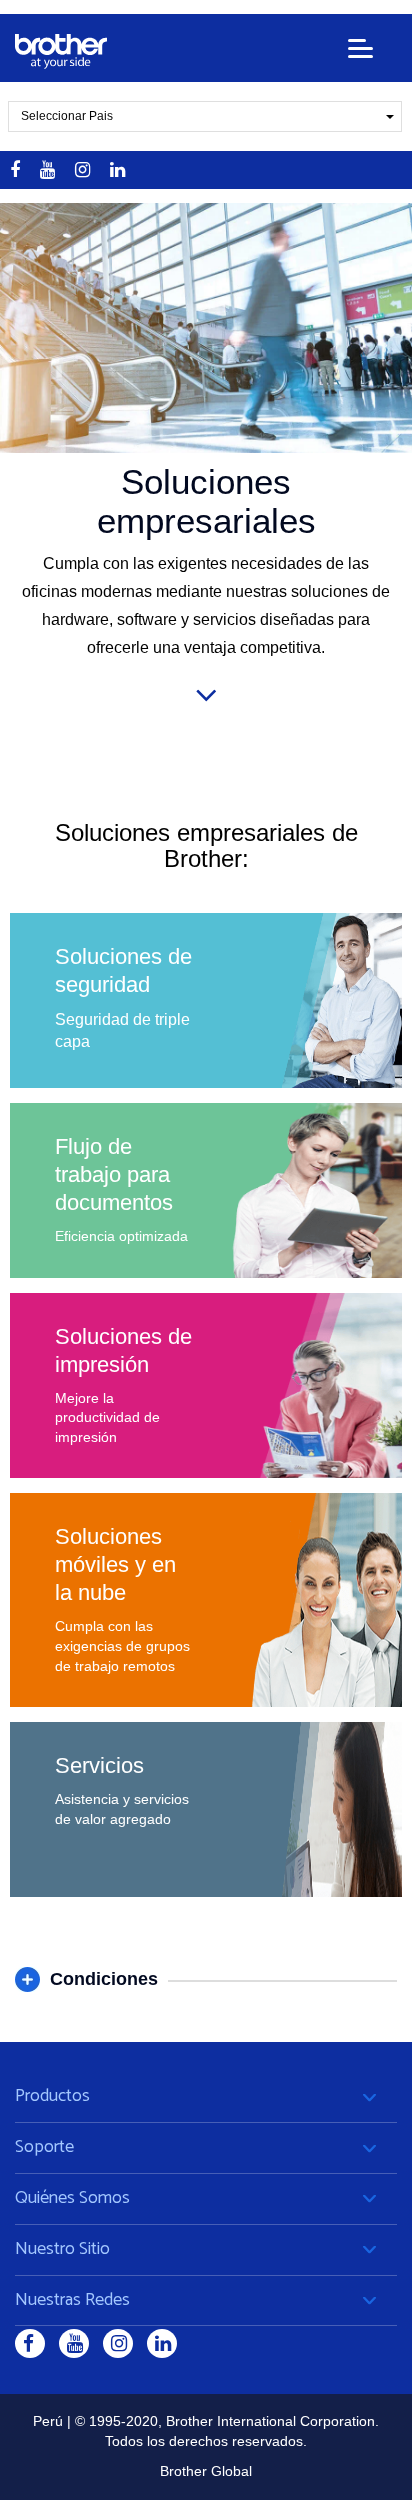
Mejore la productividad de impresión (107, 1418)
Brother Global (206, 2471)
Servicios (99, 1765)
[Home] (61, 51)
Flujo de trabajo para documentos (114, 1174)
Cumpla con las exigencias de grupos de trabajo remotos (122, 1646)
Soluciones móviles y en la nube (115, 1564)
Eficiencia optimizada (121, 1236)
